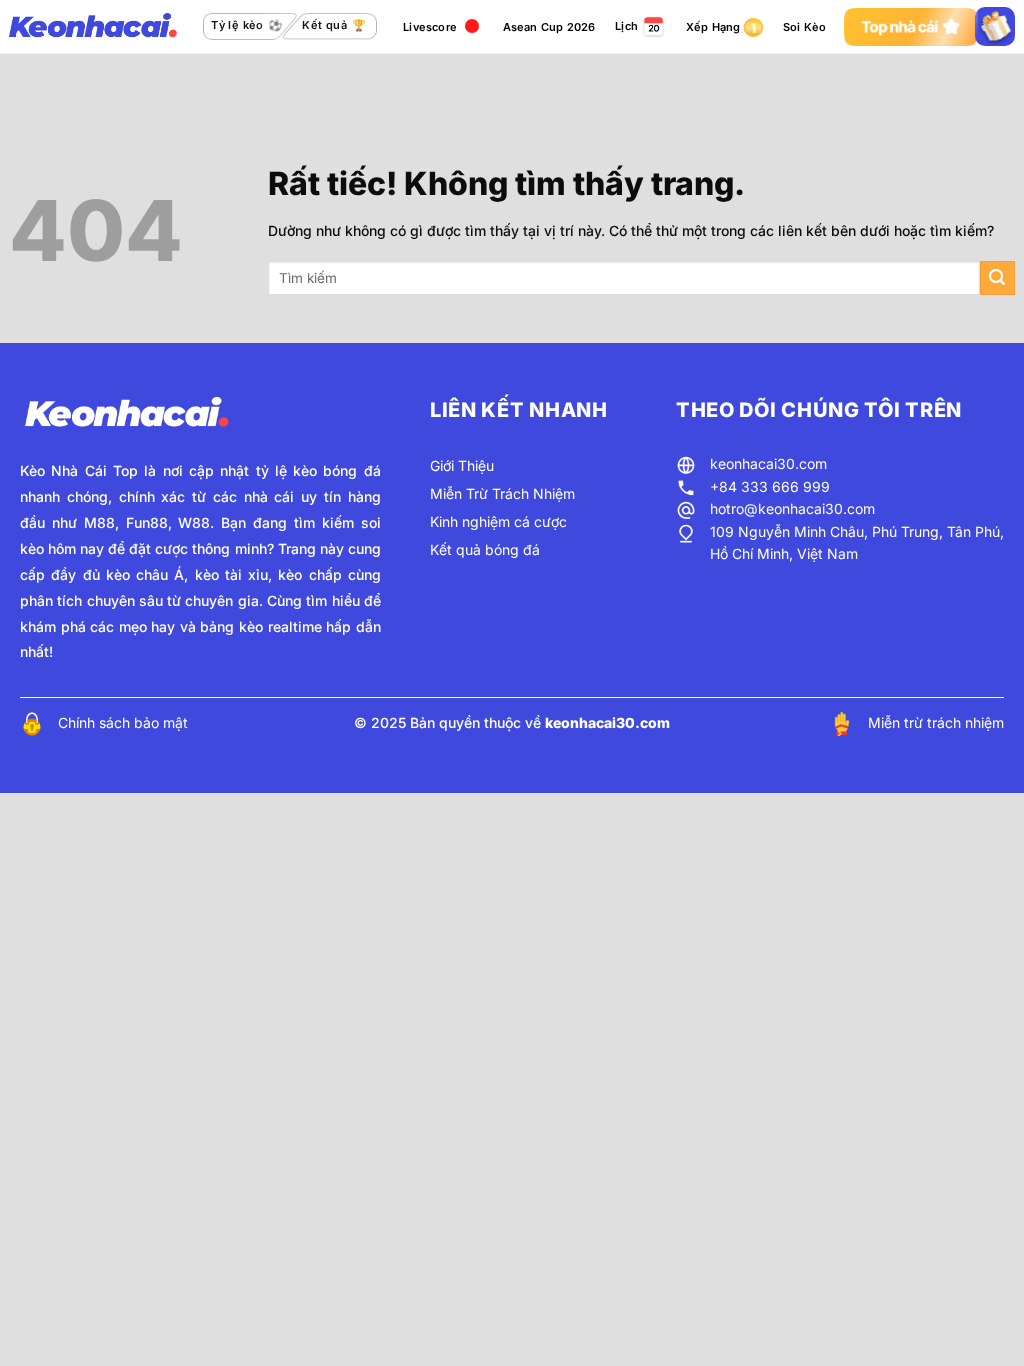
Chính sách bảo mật (123, 722)
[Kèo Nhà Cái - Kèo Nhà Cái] (93, 27)
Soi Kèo (805, 27)
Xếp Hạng (713, 27)
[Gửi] (997, 278)
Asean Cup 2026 (549, 27)
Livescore (430, 27)
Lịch (626, 26)
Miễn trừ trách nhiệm (936, 722)
